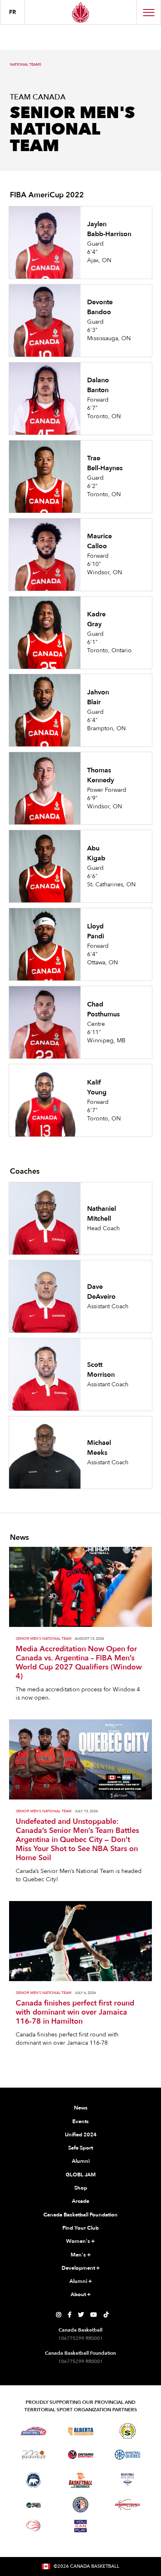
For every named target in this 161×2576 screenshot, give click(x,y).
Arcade (80, 2201)
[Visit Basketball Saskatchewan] (128, 2431)
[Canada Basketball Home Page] (80, 12)
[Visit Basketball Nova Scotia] (128, 2480)
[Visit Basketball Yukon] (128, 2505)
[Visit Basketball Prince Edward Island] (33, 2505)
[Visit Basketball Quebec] (128, 2455)
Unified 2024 (81, 2135)
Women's (80, 2241)
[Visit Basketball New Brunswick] (81, 2480)
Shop (81, 2188)
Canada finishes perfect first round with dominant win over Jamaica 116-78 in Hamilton (75, 2012)
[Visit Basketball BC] (34, 2431)
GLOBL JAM (81, 2175)
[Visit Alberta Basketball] (81, 2431)
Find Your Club (80, 2228)
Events (80, 2121)
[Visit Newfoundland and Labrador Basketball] (80, 2505)
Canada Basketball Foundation (80, 2215)
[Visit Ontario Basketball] (81, 2455)
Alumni (81, 2161)
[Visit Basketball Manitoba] (34, 2455)
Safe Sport (80, 2148)
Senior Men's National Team (44, 1639)
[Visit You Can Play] (80, 2526)
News (81, 2108)
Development (81, 2268)
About (81, 2294)
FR (13, 12)
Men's (81, 2255)
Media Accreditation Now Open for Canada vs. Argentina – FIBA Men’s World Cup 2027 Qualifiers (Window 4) (79, 1663)
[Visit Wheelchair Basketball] (33, 2526)
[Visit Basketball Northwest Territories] (33, 2480)
